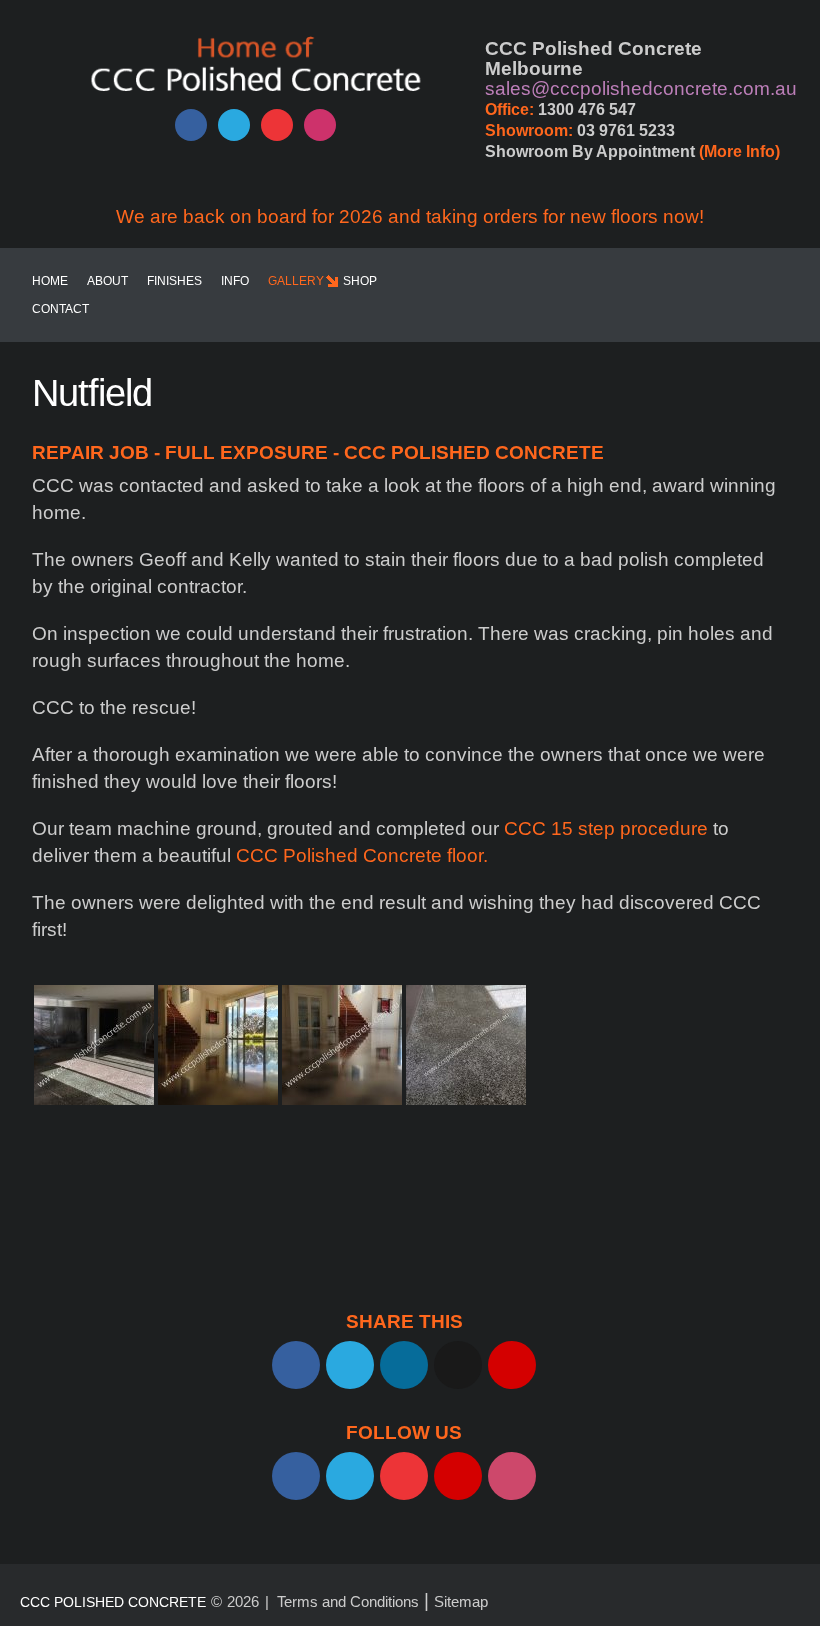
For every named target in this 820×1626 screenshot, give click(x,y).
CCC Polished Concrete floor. (359, 855)
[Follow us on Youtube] (277, 125)
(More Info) (739, 151)
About (107, 281)
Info (235, 281)
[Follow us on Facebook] (191, 125)
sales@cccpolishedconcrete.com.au (641, 88)
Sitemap (461, 1601)
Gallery (296, 281)
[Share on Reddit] (458, 1365)
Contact (60, 309)
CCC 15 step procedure (606, 828)
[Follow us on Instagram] (320, 125)
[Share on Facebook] (296, 1365)
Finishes (174, 281)
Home (50, 281)
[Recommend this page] (512, 1365)
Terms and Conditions (348, 1601)
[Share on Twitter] (350, 1365)
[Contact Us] (458, 1476)
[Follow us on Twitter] (234, 125)
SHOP (360, 281)
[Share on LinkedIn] (404, 1365)
